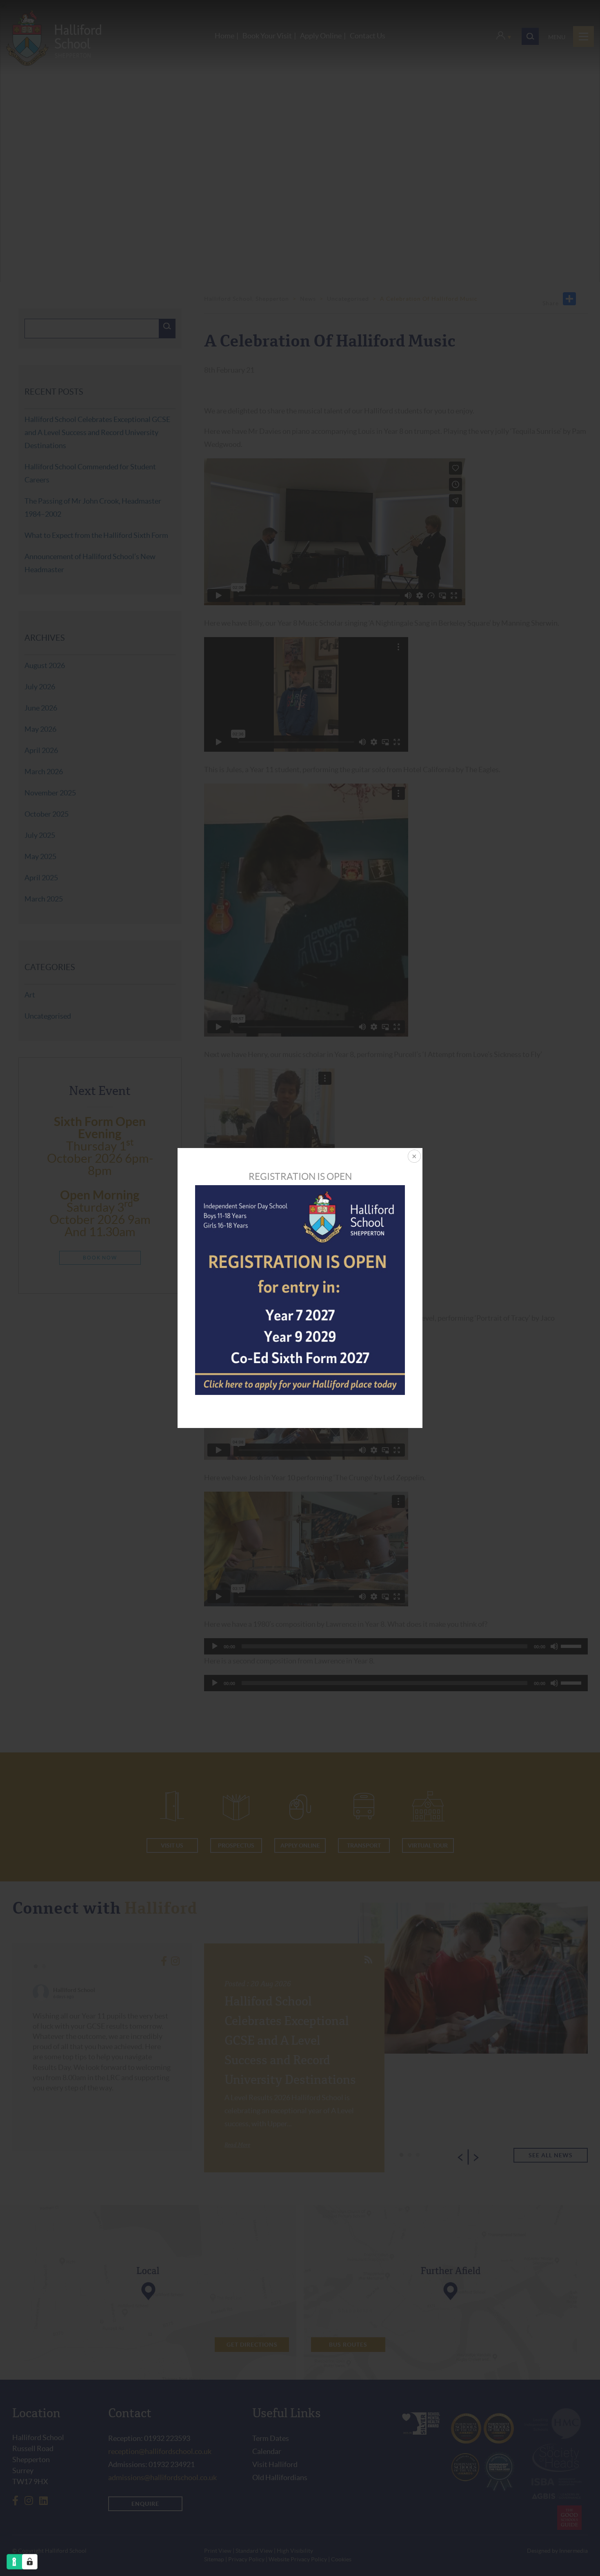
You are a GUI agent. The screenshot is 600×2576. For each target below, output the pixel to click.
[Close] (413, 1157)
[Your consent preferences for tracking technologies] (30, 2562)
